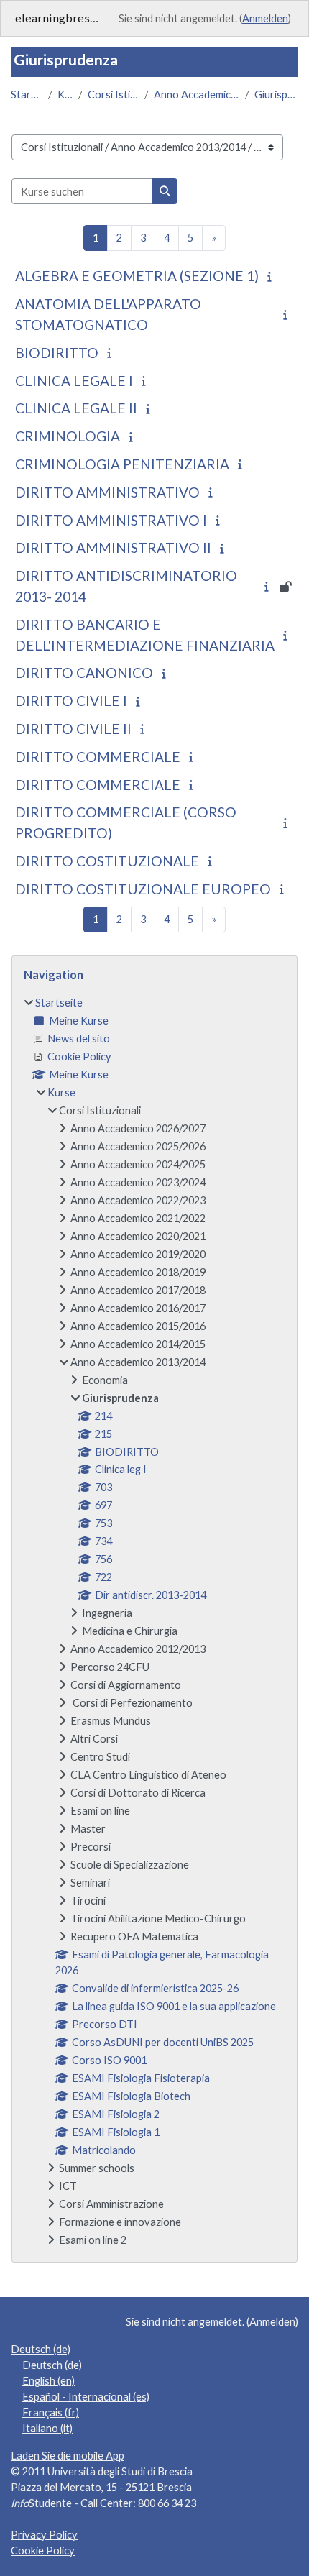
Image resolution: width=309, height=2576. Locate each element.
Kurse (65, 95)
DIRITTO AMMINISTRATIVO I (111, 520)
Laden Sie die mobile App (68, 2456)
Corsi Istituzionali (113, 95)
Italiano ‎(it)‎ (47, 2428)
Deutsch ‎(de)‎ (41, 2349)
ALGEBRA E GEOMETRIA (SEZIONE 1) (137, 276)
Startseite (27, 95)
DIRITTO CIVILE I (71, 701)
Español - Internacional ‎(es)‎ (86, 2397)
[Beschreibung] (272, 276)
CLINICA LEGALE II (76, 408)
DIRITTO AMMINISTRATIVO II (113, 547)
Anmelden (265, 18)
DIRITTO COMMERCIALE (98, 757)
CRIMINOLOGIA (68, 436)
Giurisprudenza (276, 95)
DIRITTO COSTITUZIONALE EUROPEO (143, 889)
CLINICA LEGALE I (74, 381)
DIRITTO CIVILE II (73, 729)
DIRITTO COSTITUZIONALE (107, 861)
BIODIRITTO (57, 353)
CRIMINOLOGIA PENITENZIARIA (122, 464)
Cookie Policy (43, 2550)
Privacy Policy (44, 2535)
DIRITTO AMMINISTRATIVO (107, 492)
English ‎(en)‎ (49, 2381)
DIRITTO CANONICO (84, 673)
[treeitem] (154, 1622)
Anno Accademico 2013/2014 (197, 95)
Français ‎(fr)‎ (51, 2412)
